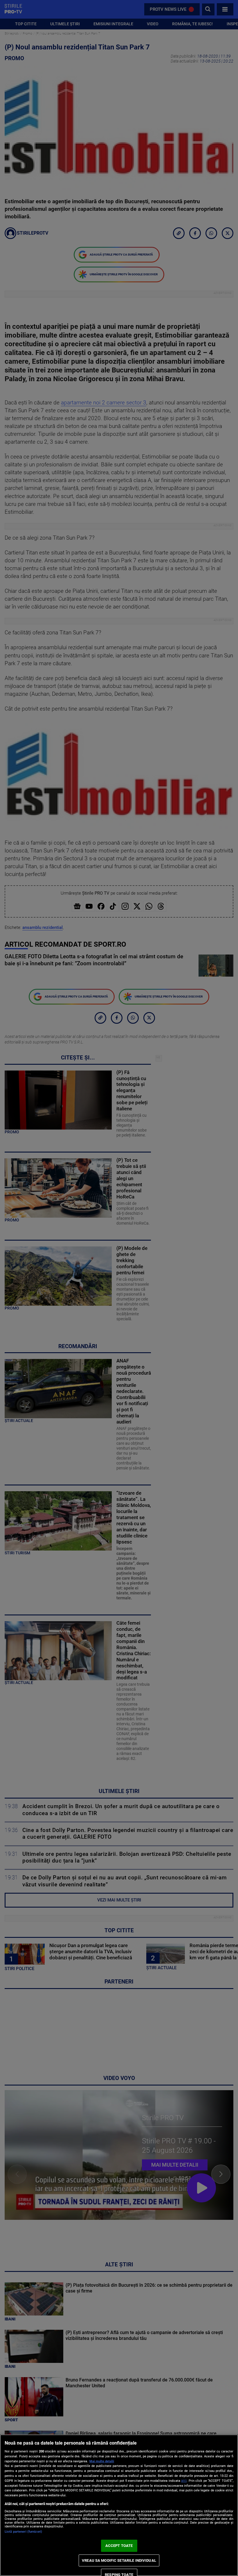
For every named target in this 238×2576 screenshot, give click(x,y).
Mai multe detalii (102, 2461)
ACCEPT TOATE (119, 2546)
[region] (119, 2505)
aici (184, 2481)
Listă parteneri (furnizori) (23, 2532)
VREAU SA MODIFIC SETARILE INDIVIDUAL (119, 2560)
